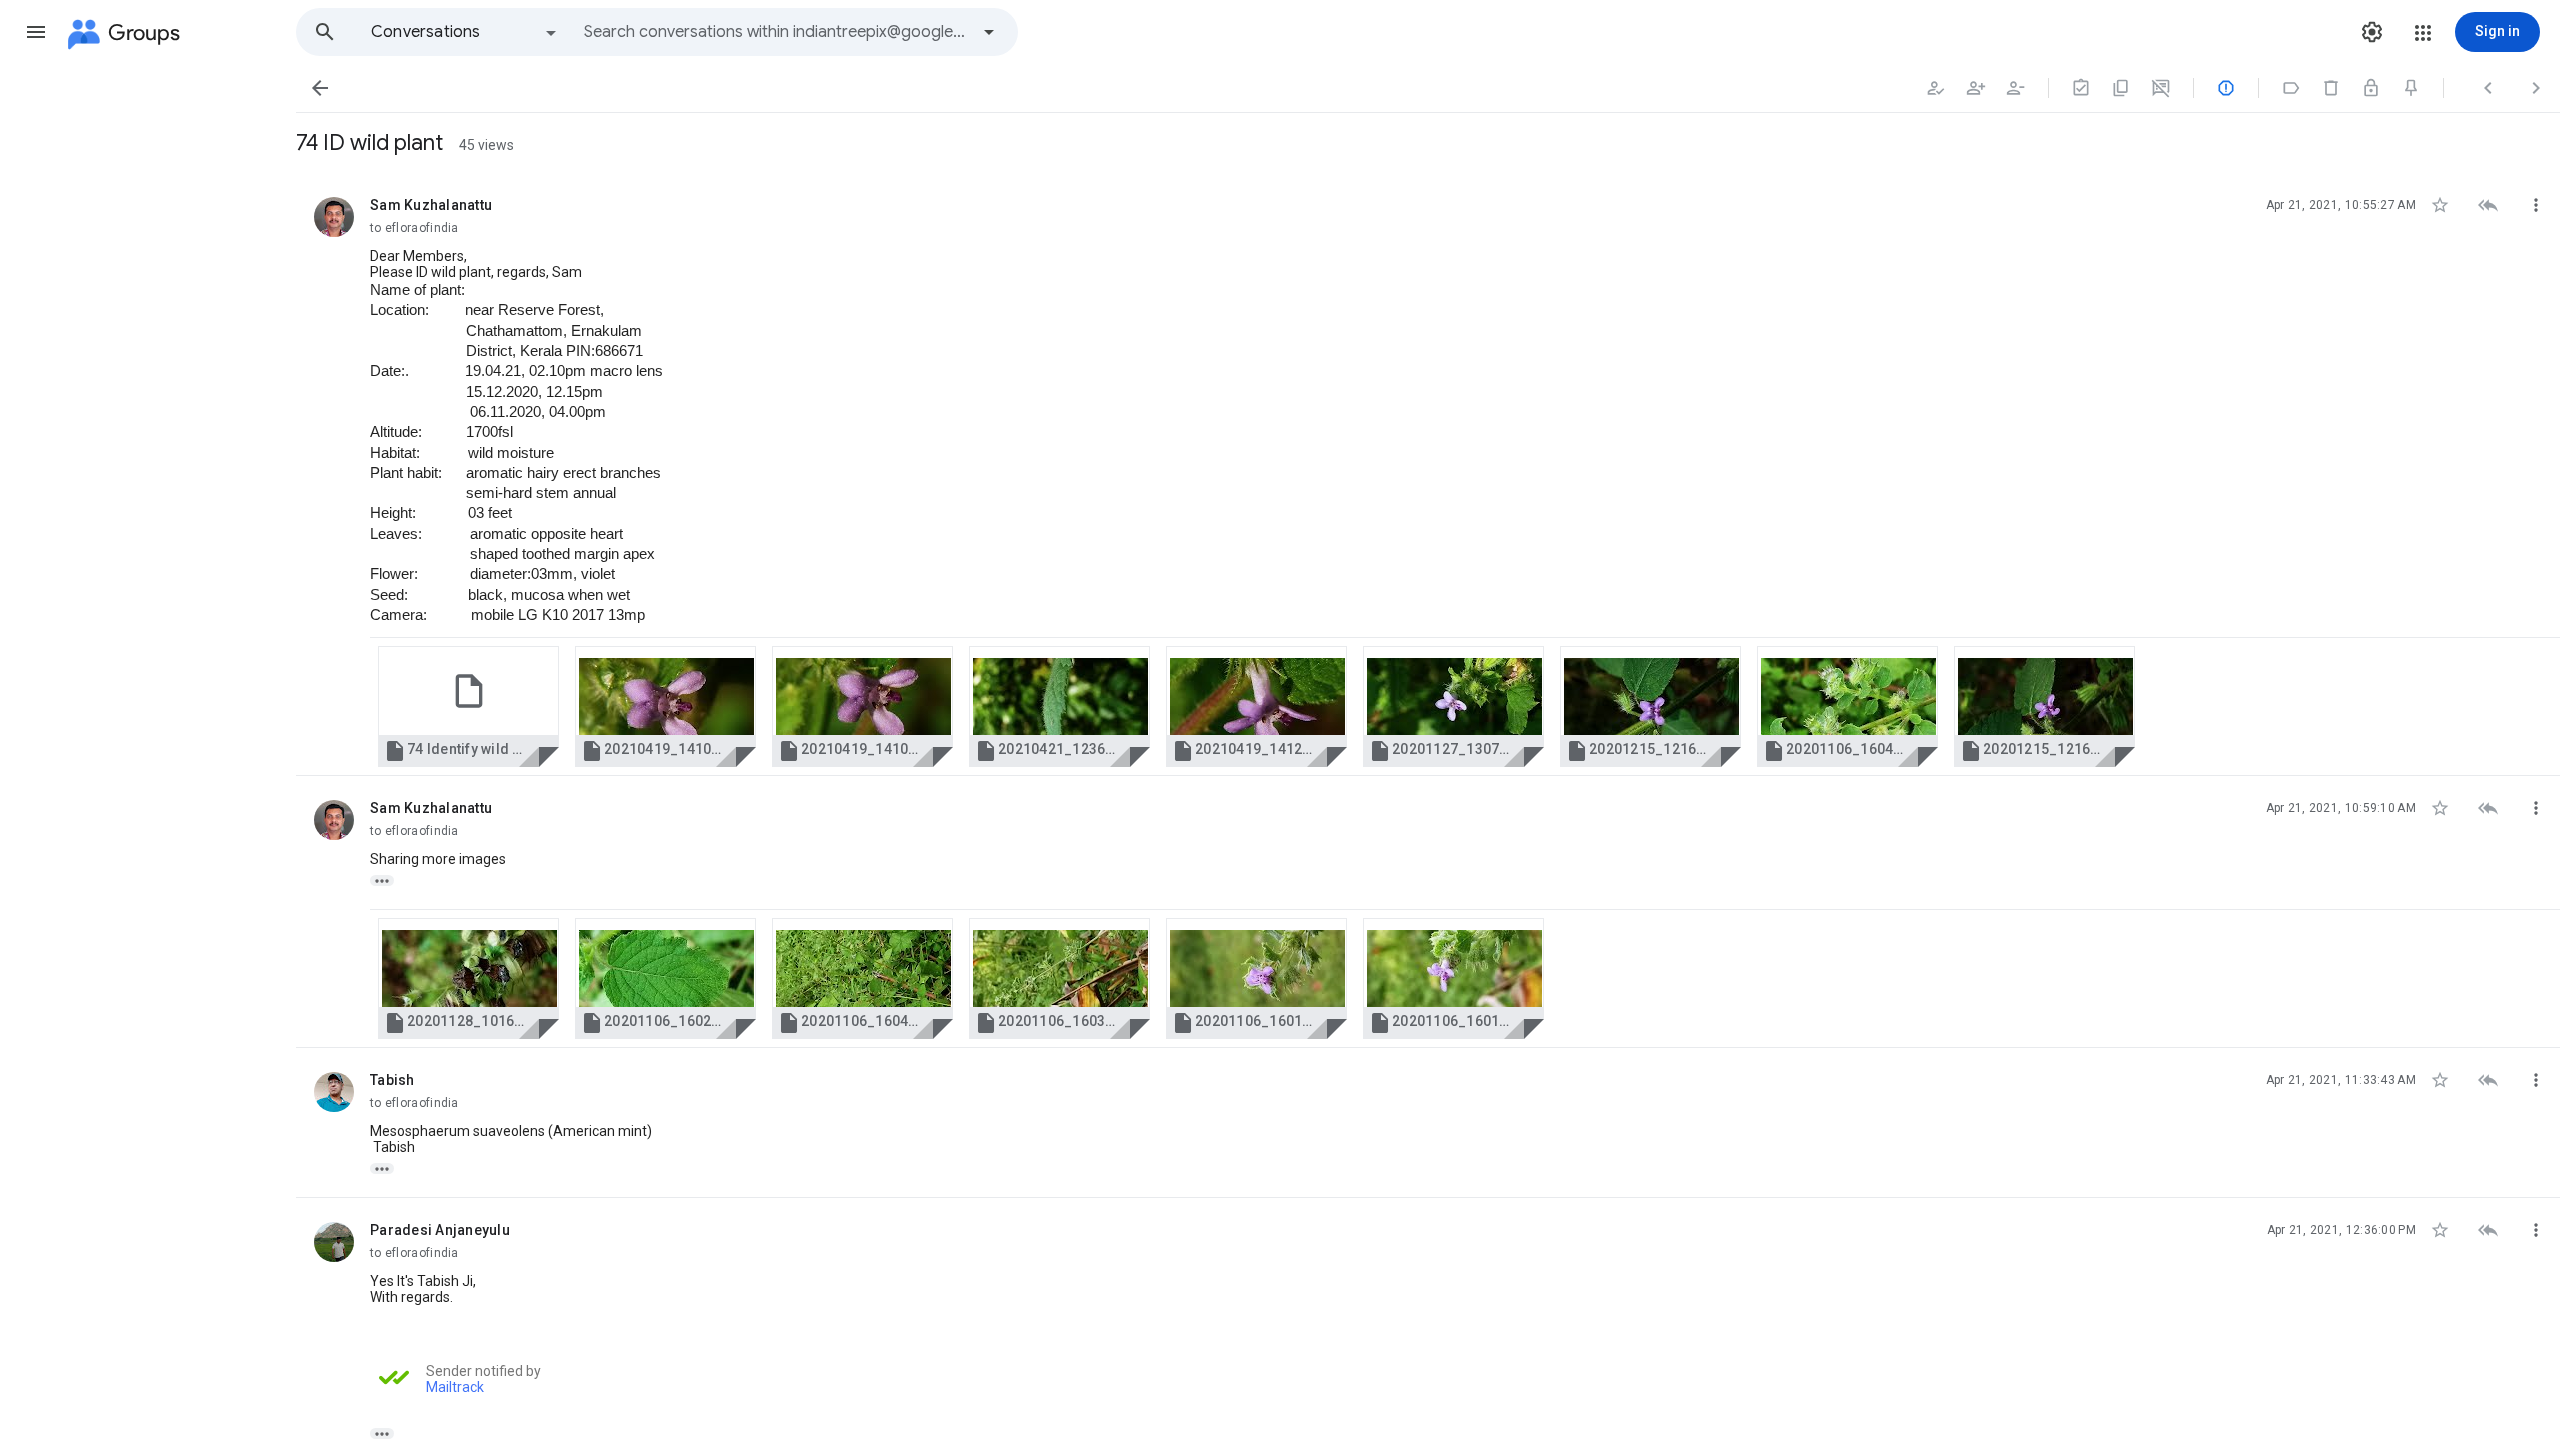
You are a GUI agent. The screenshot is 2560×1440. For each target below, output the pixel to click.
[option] (465, 32)
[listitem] (1428, 474)
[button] (36, 32)
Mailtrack (455, 1387)
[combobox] (776, 32)
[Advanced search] (989, 32)
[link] (468, 706)
